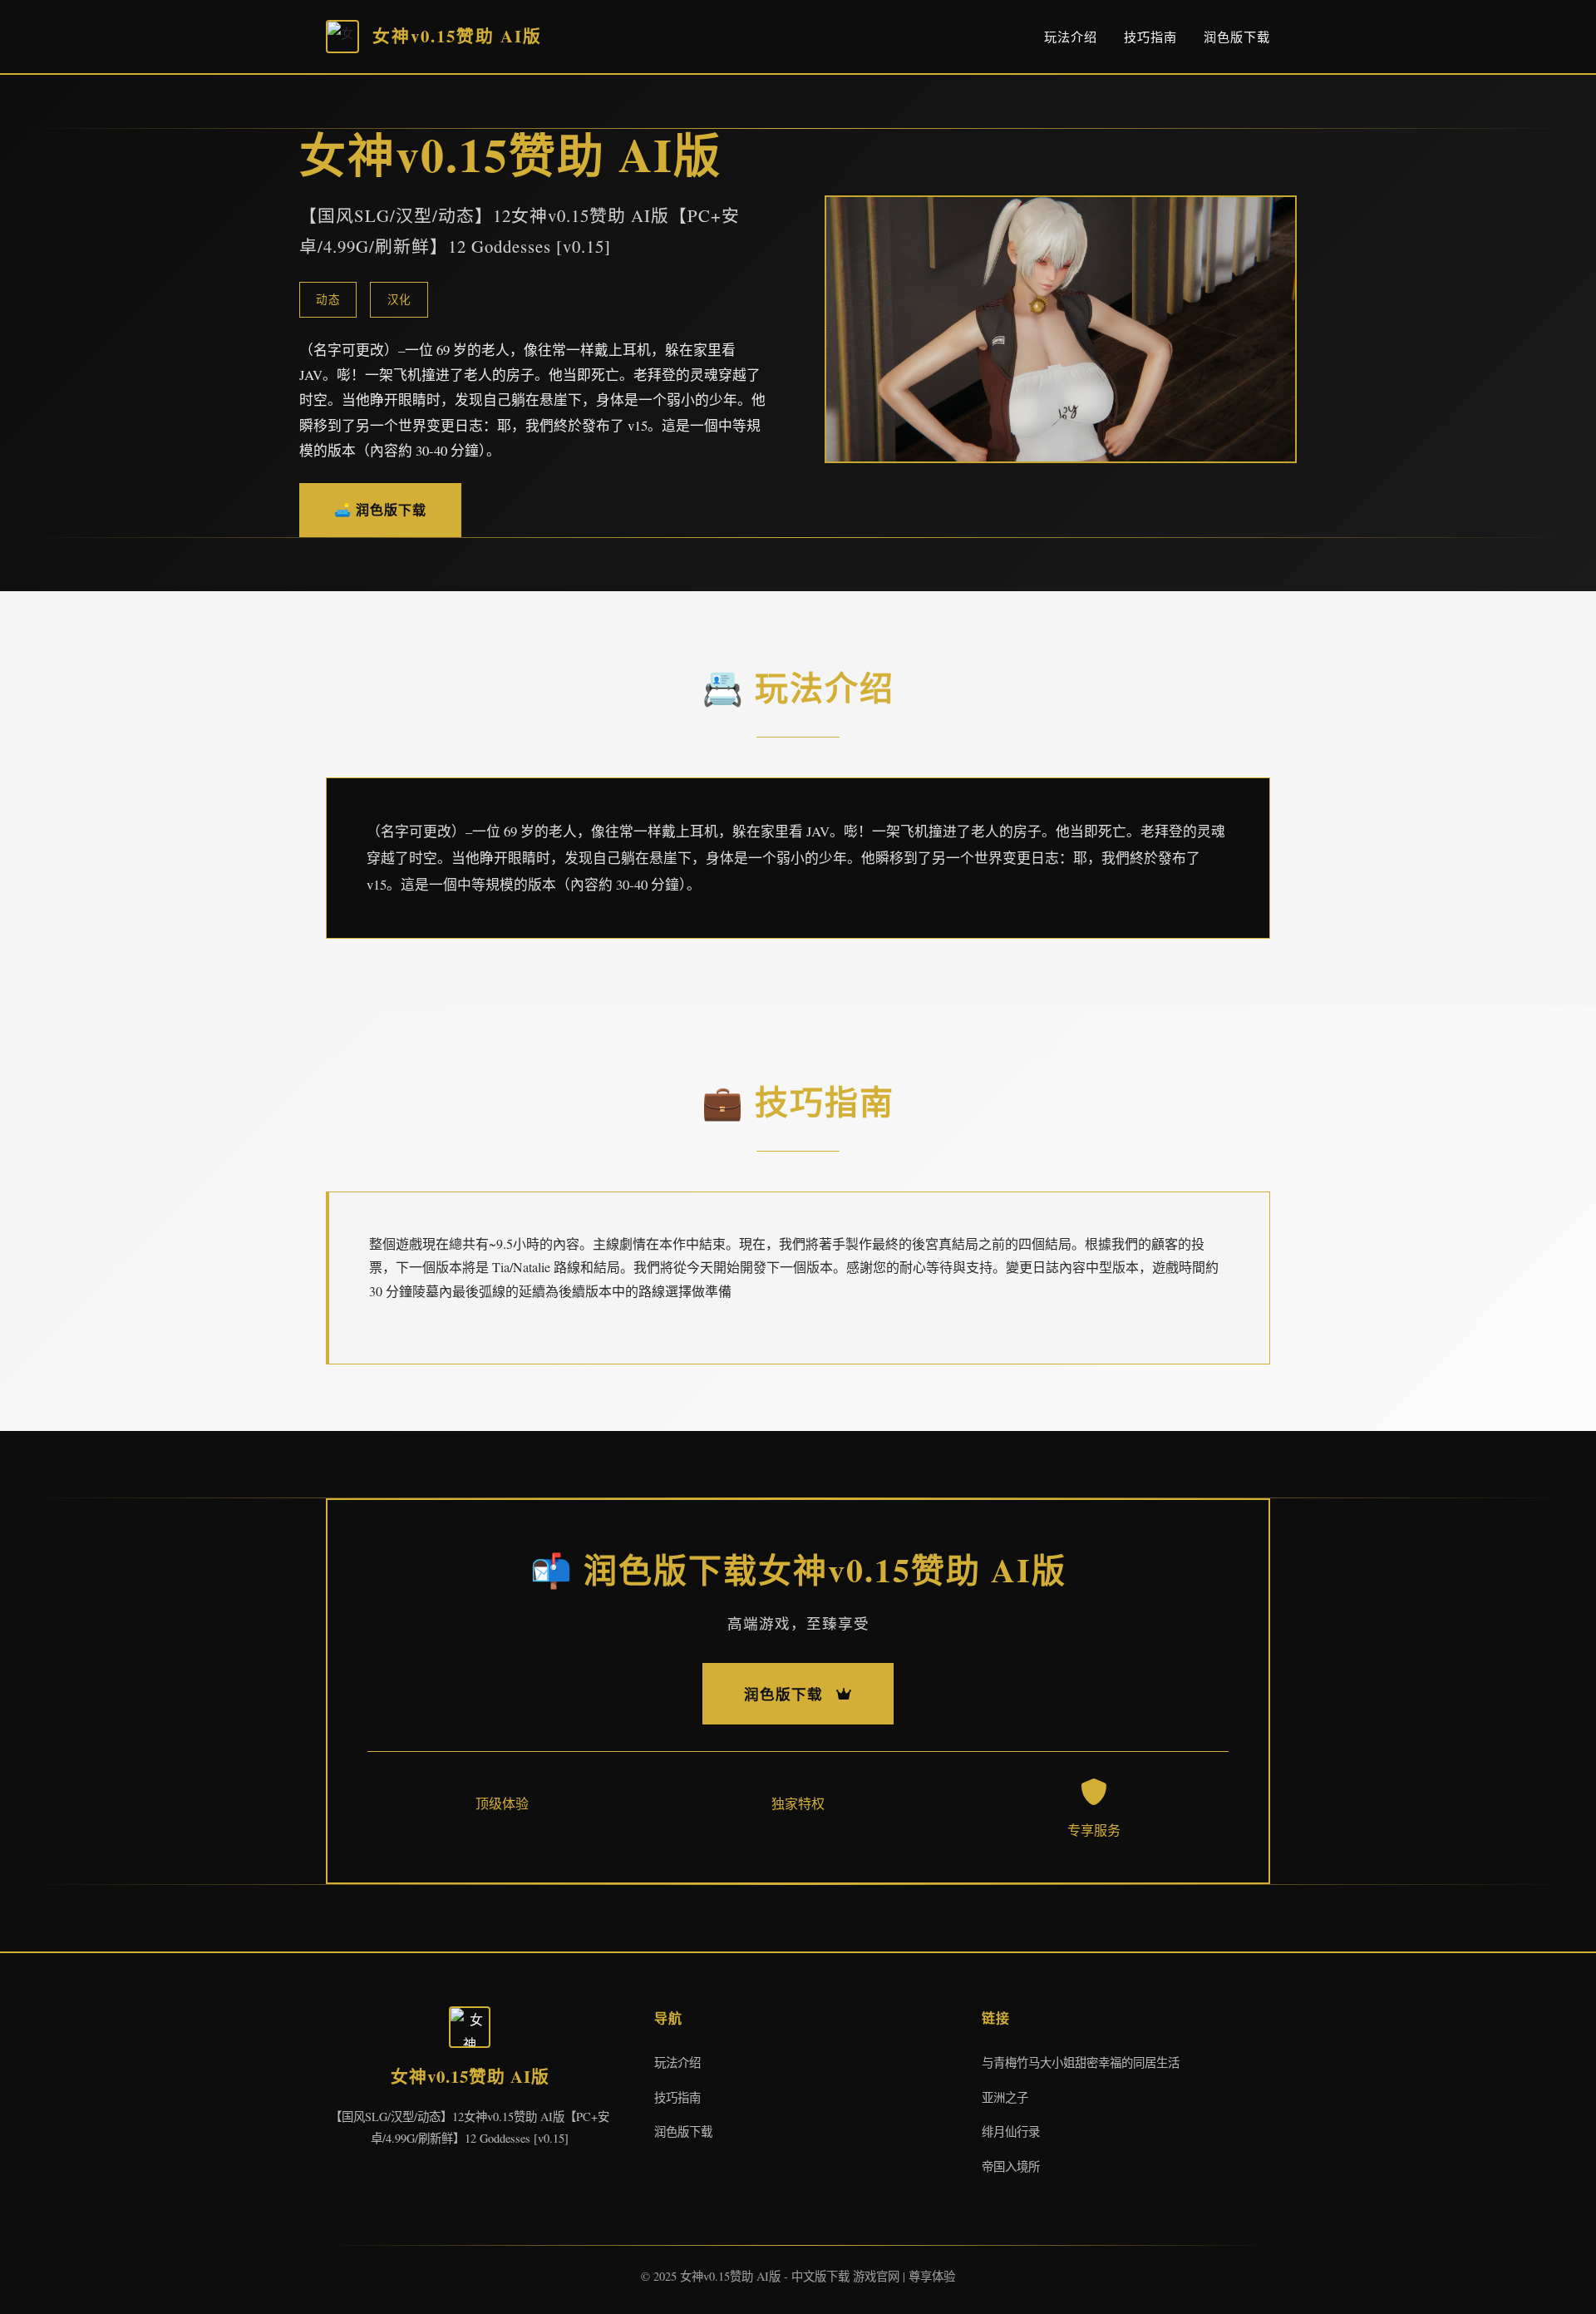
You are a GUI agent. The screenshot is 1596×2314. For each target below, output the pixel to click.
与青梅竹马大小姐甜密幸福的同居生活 (1081, 2062)
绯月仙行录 (1011, 2131)
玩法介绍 (1071, 37)
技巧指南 (1150, 37)
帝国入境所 (1011, 2166)
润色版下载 (1237, 37)
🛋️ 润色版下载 (380, 509)
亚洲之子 (1005, 2097)
